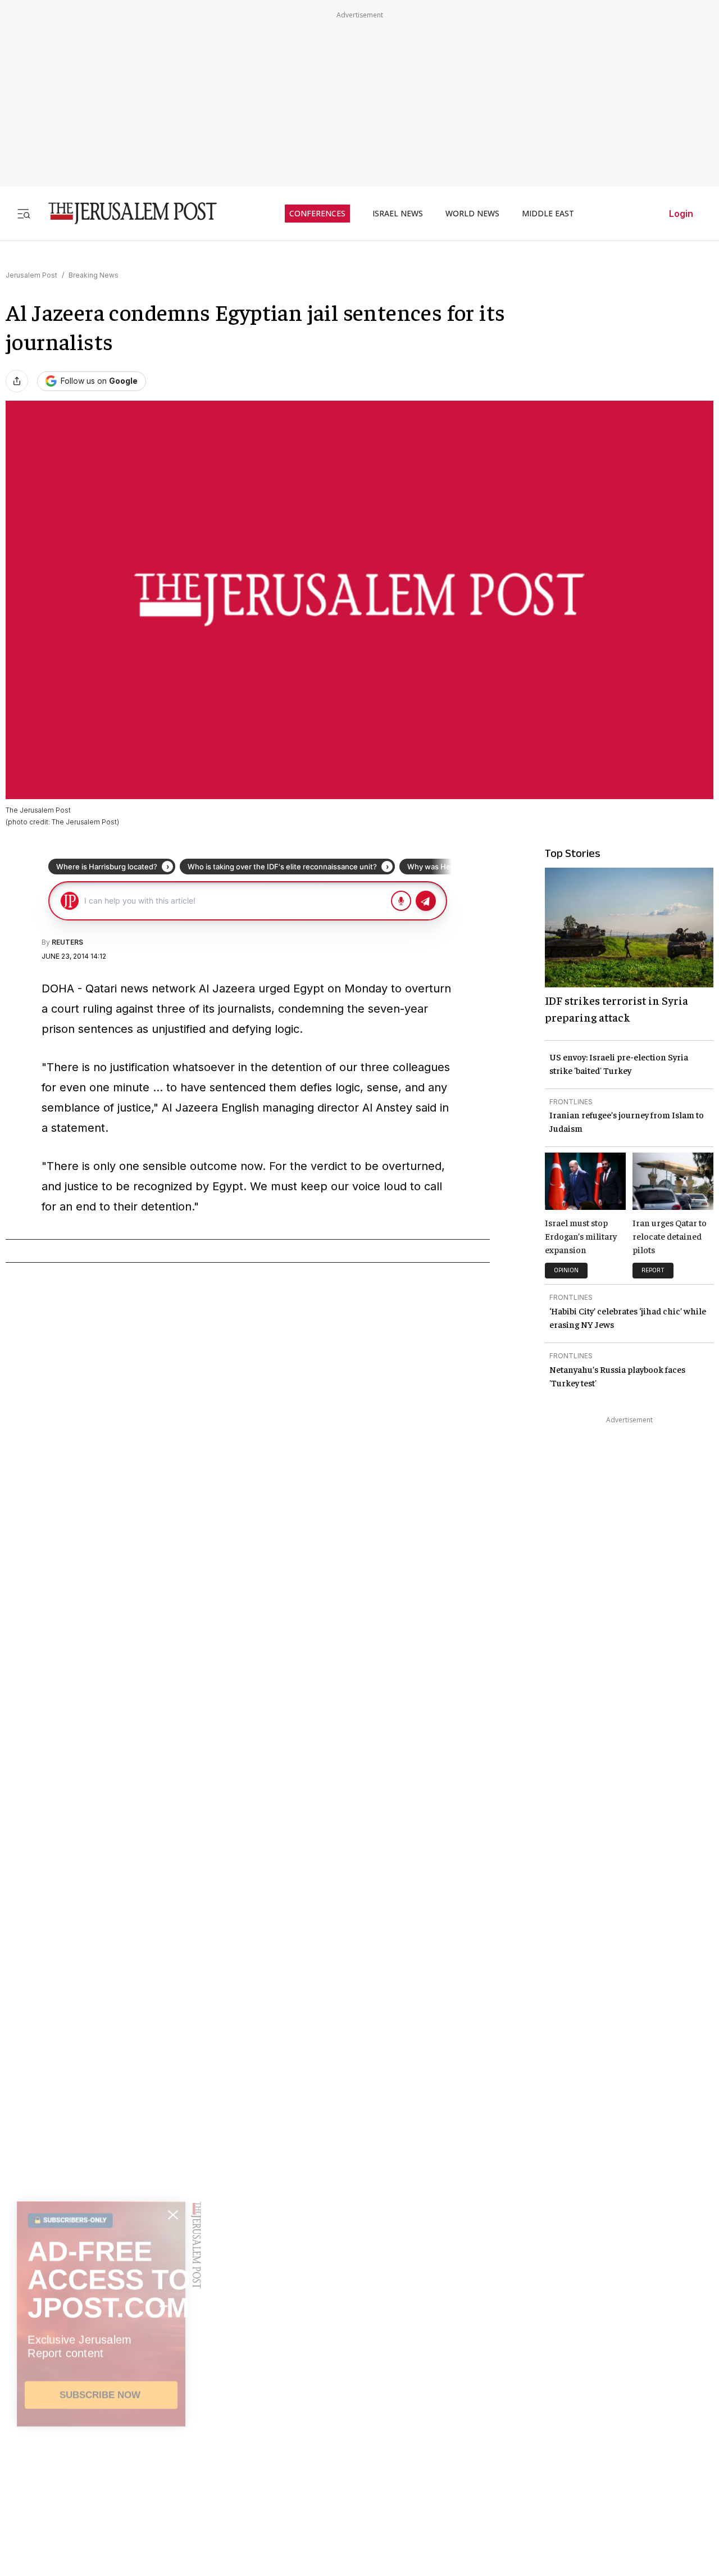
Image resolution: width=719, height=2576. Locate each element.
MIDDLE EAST (548, 214)
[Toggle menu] (24, 213)
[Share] (17, 381)
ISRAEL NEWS (398, 214)
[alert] (101, 2447)
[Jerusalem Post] (125, 213)
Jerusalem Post (31, 275)
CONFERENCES (317, 214)
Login (681, 214)
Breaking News (94, 275)
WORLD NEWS (472, 214)
